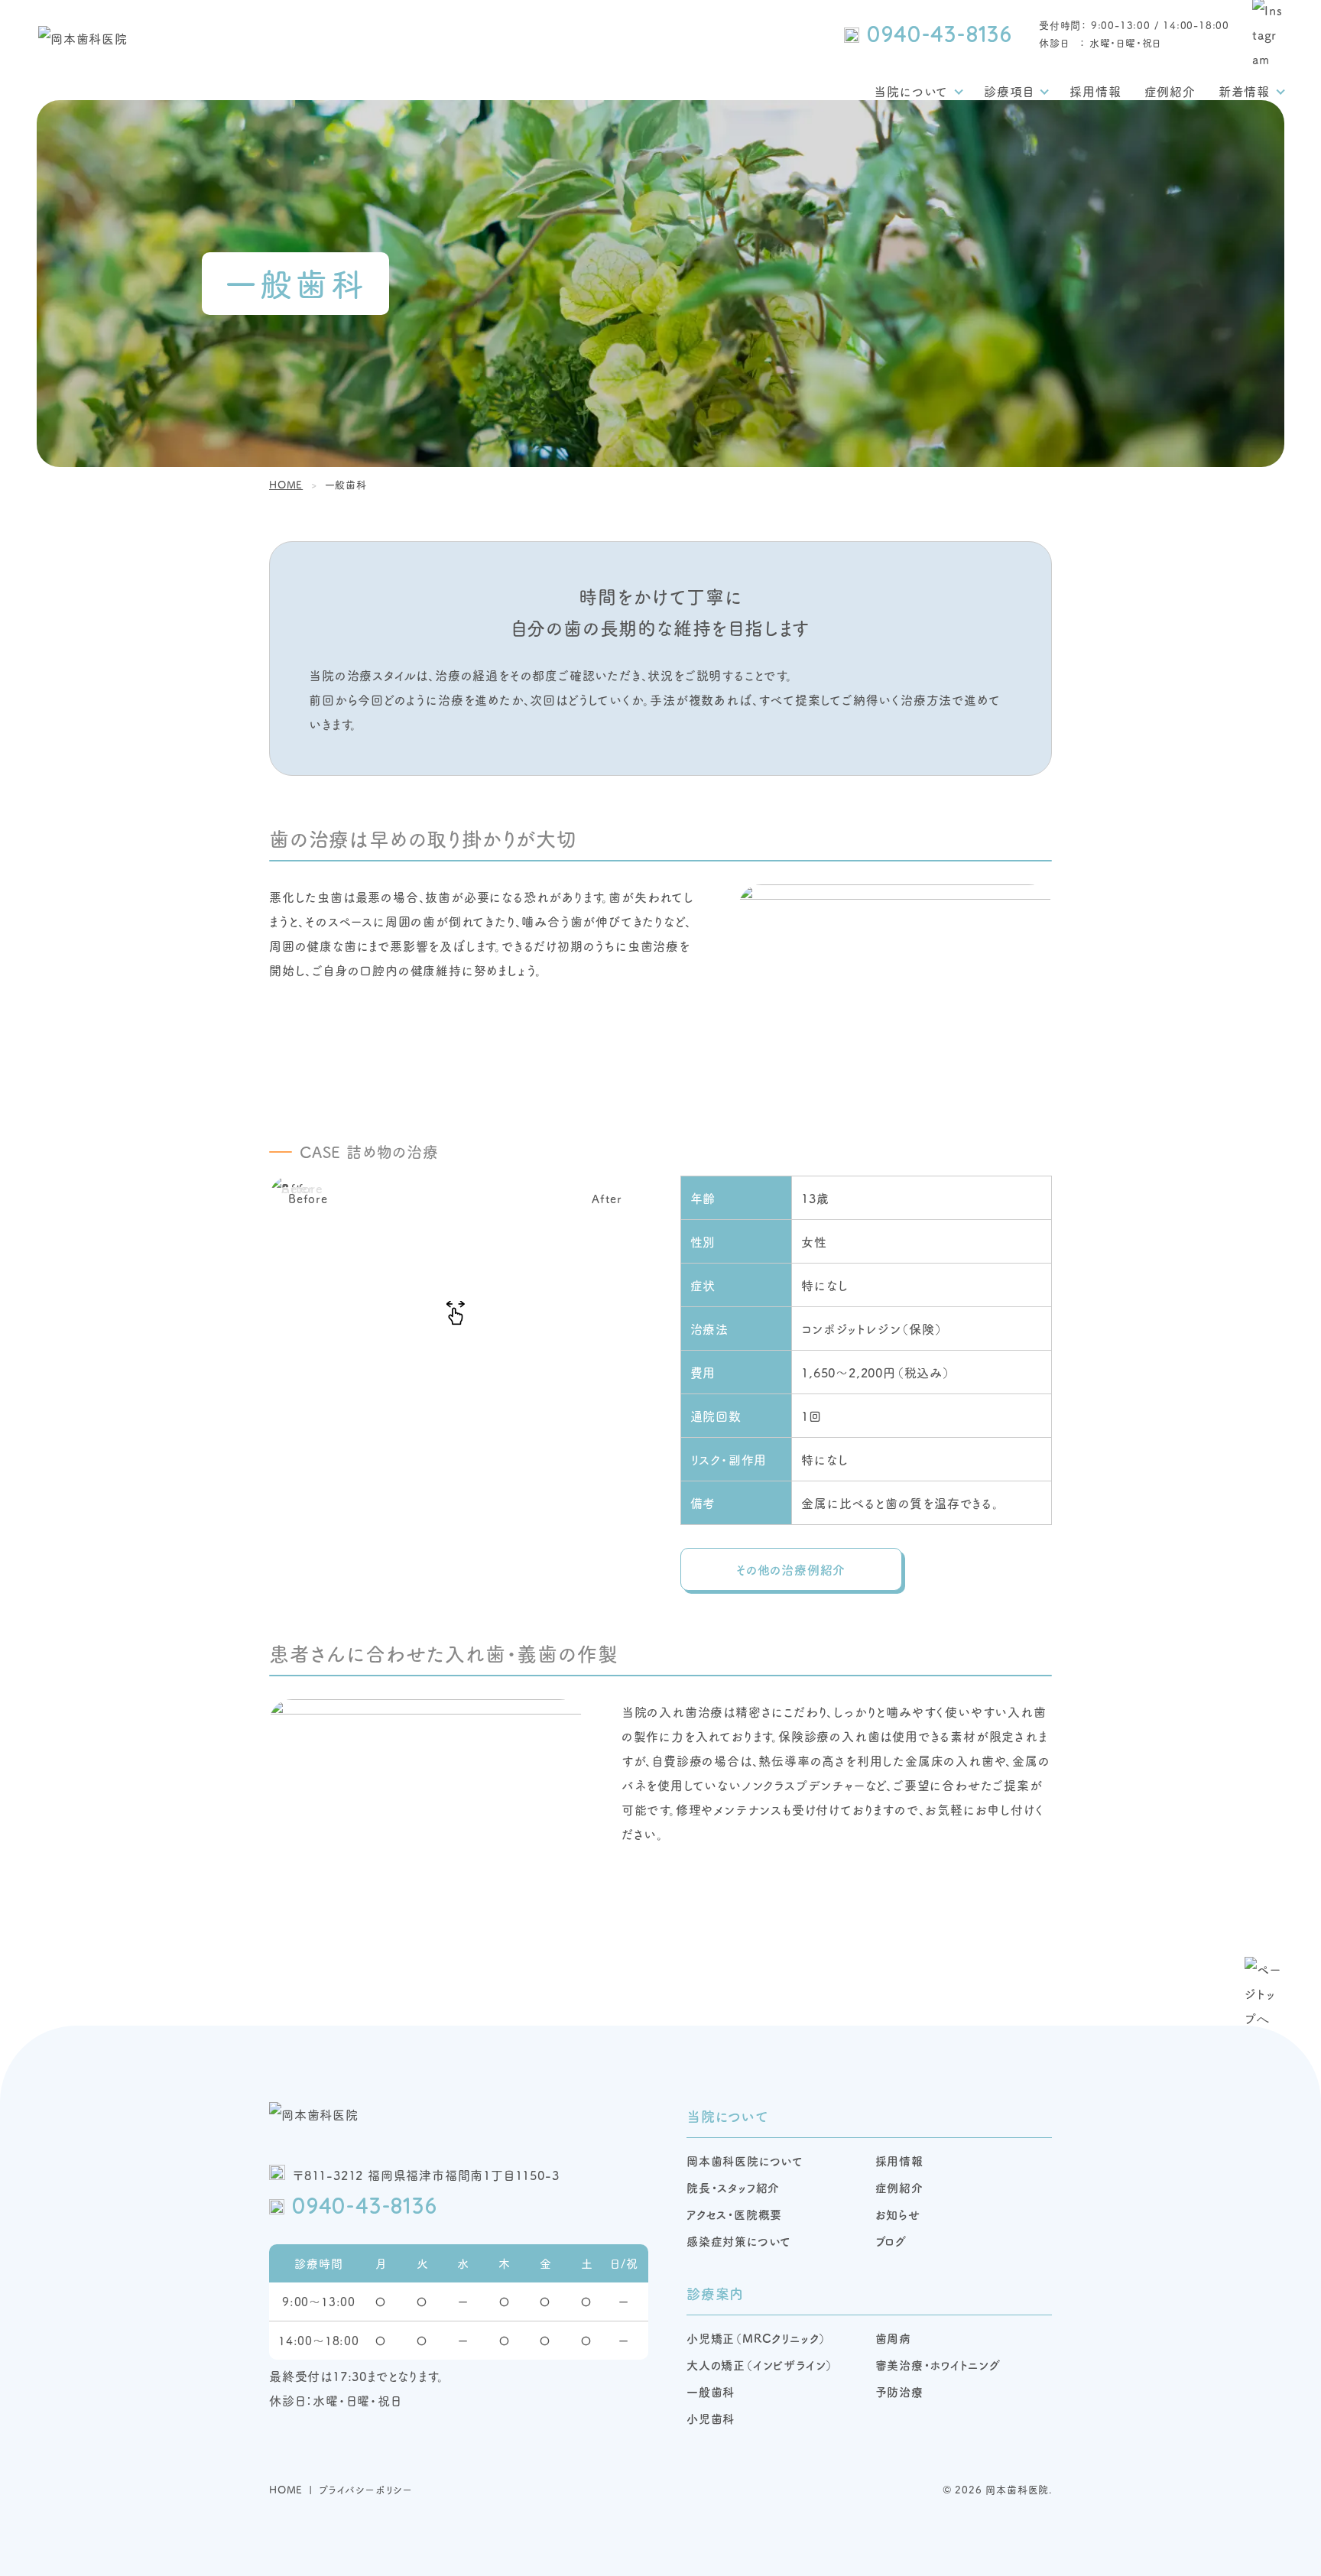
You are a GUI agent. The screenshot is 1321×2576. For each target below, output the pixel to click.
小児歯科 (711, 2418)
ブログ (891, 2241)
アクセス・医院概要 (734, 2214)
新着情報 (1244, 91)
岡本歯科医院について (745, 2161)
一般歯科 (711, 2391)
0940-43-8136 (940, 34)
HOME (286, 2489)
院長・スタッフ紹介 (733, 2187)
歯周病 (893, 2338)
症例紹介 (1170, 91)
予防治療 (899, 2391)
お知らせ (898, 2214)
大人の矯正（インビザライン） (760, 2365)
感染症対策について (739, 2241)
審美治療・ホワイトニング (938, 2365)
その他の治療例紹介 (791, 1569)
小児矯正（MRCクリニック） (756, 2338)
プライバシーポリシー (366, 2489)
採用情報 (1095, 91)
